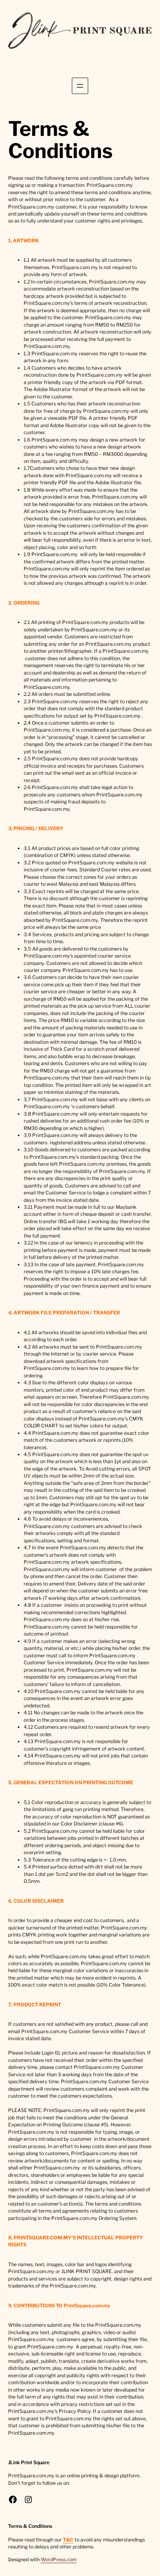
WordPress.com (59, 2559)
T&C (68, 2540)
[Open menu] (80, 86)
